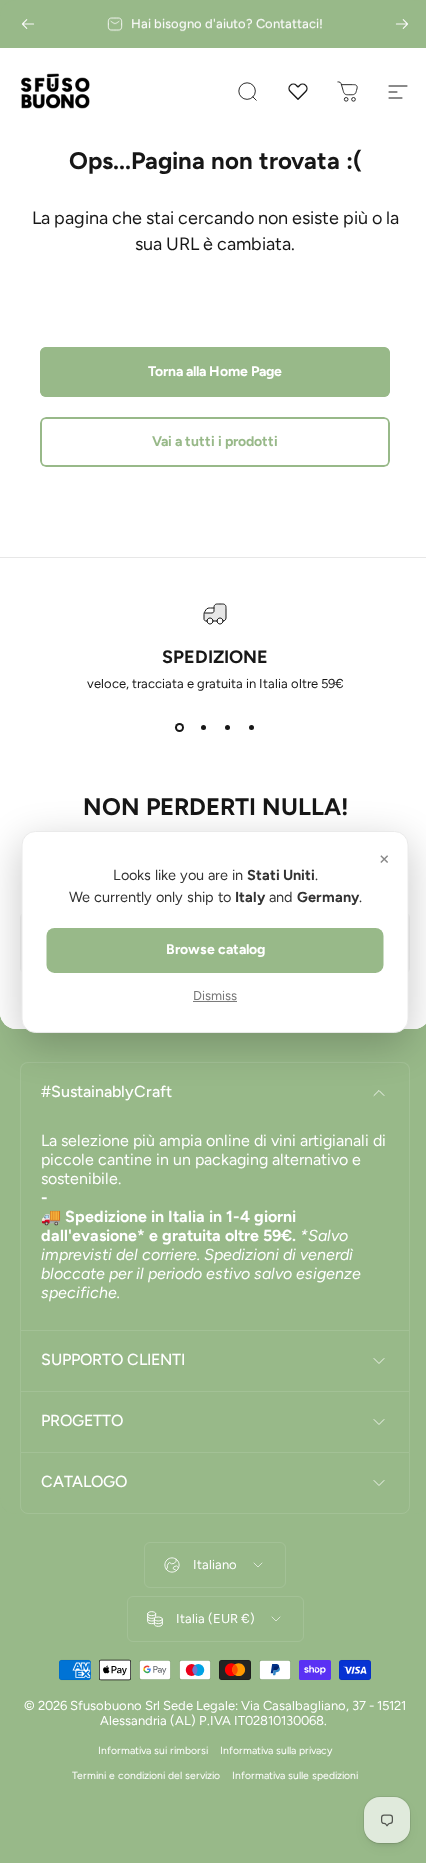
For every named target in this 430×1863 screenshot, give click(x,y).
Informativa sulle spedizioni (288, 1775)
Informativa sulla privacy (269, 1750)
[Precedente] (28, 24)
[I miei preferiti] (298, 92)
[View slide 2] (203, 727)
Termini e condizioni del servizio (139, 1775)
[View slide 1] (179, 727)
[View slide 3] (227, 727)
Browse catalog (207, 949)
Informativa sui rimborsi (146, 1750)
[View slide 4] (251, 727)
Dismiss (208, 995)
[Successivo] (402, 24)
